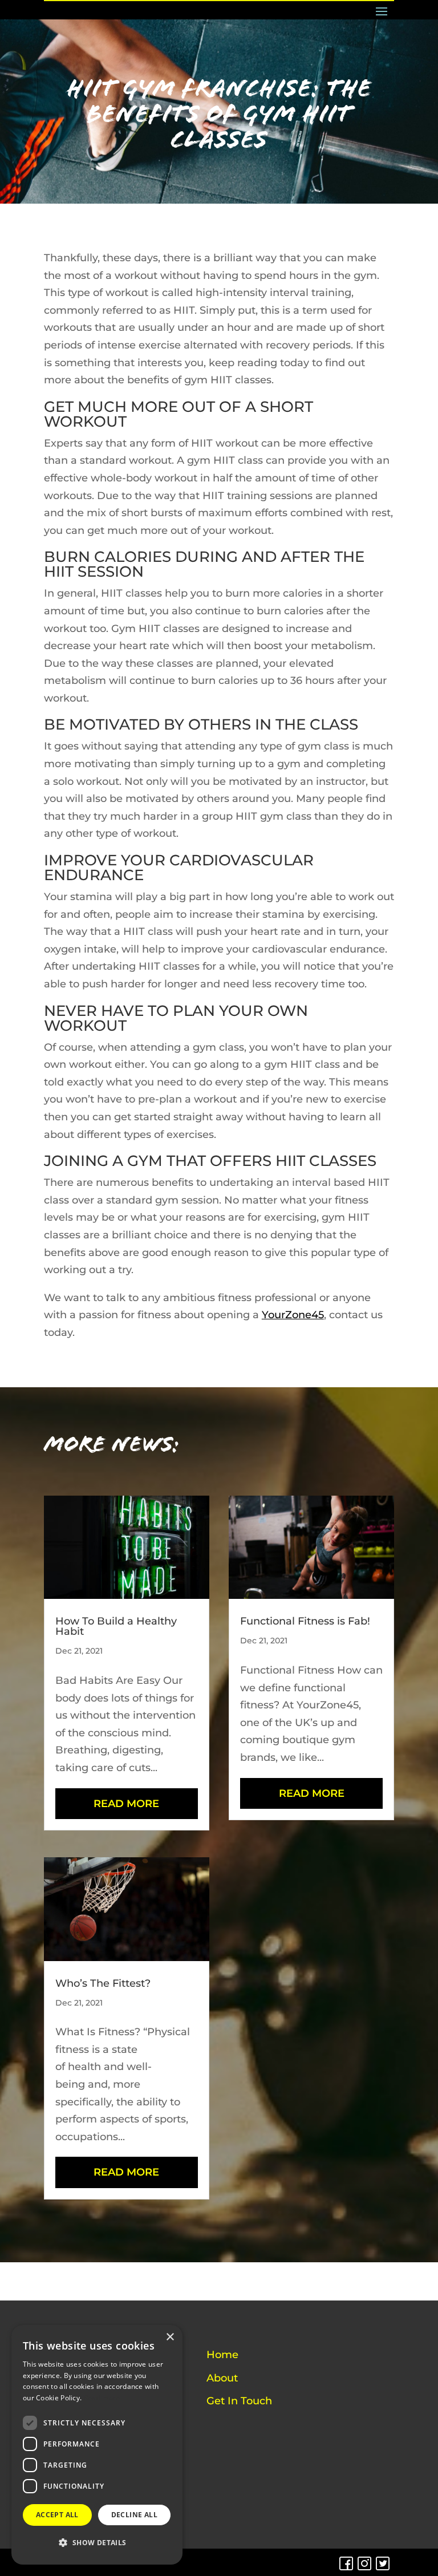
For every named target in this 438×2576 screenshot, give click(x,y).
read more (126, 1804)
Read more (102, 2398)
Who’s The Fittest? (103, 1983)
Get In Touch (239, 2401)
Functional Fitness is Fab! (305, 1621)
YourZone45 (293, 1315)
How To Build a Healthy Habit (116, 1626)
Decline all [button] (134, 2515)
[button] (97, 2543)
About (222, 2378)
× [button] (170, 2337)
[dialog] (97, 2445)
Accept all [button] (57, 2515)
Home (222, 2355)
